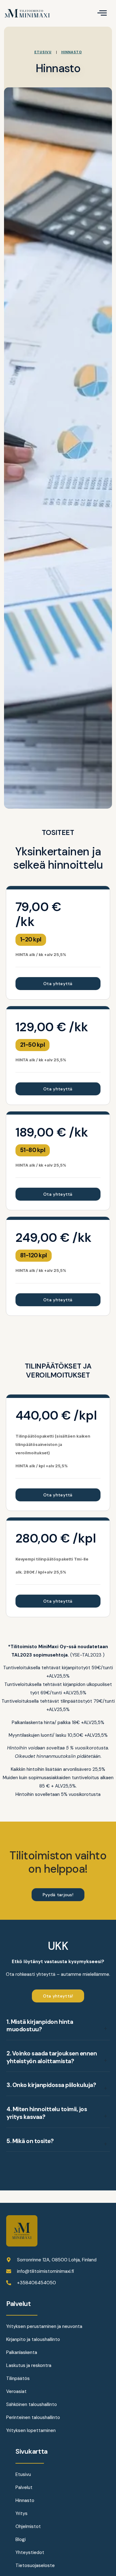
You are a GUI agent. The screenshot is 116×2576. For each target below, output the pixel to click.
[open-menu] (102, 13)
